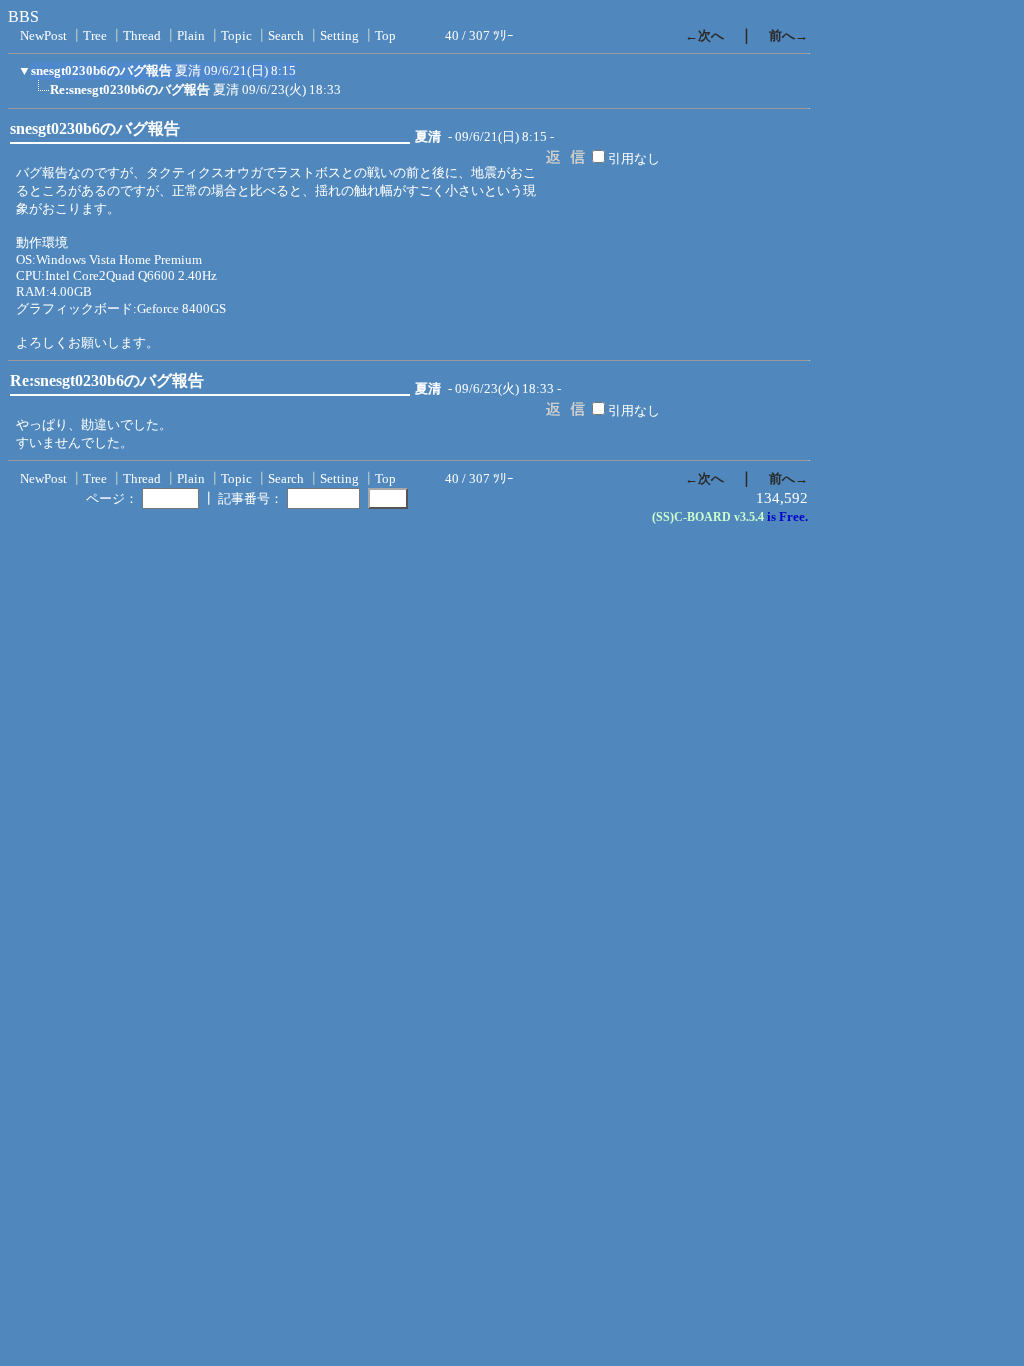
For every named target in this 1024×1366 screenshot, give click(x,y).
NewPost (43, 35)
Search (286, 35)
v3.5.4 (749, 517)
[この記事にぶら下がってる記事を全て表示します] (40, 96)
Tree (95, 35)
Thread (142, 35)
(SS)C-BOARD (691, 517)
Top (385, 35)
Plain (191, 35)
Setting (339, 35)
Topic (236, 35)
